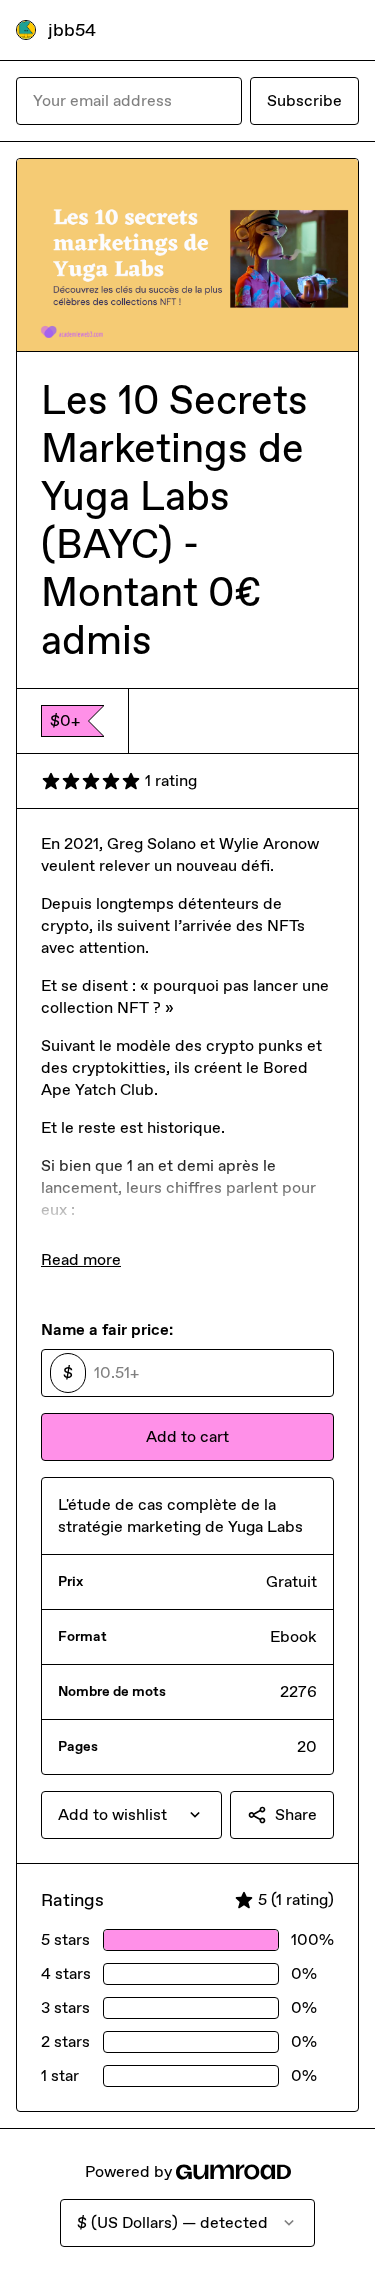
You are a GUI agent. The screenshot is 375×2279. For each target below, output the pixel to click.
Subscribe (304, 100)
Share (296, 1814)
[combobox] (131, 1815)
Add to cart (187, 1436)
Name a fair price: (107, 1329)
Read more (81, 1259)
